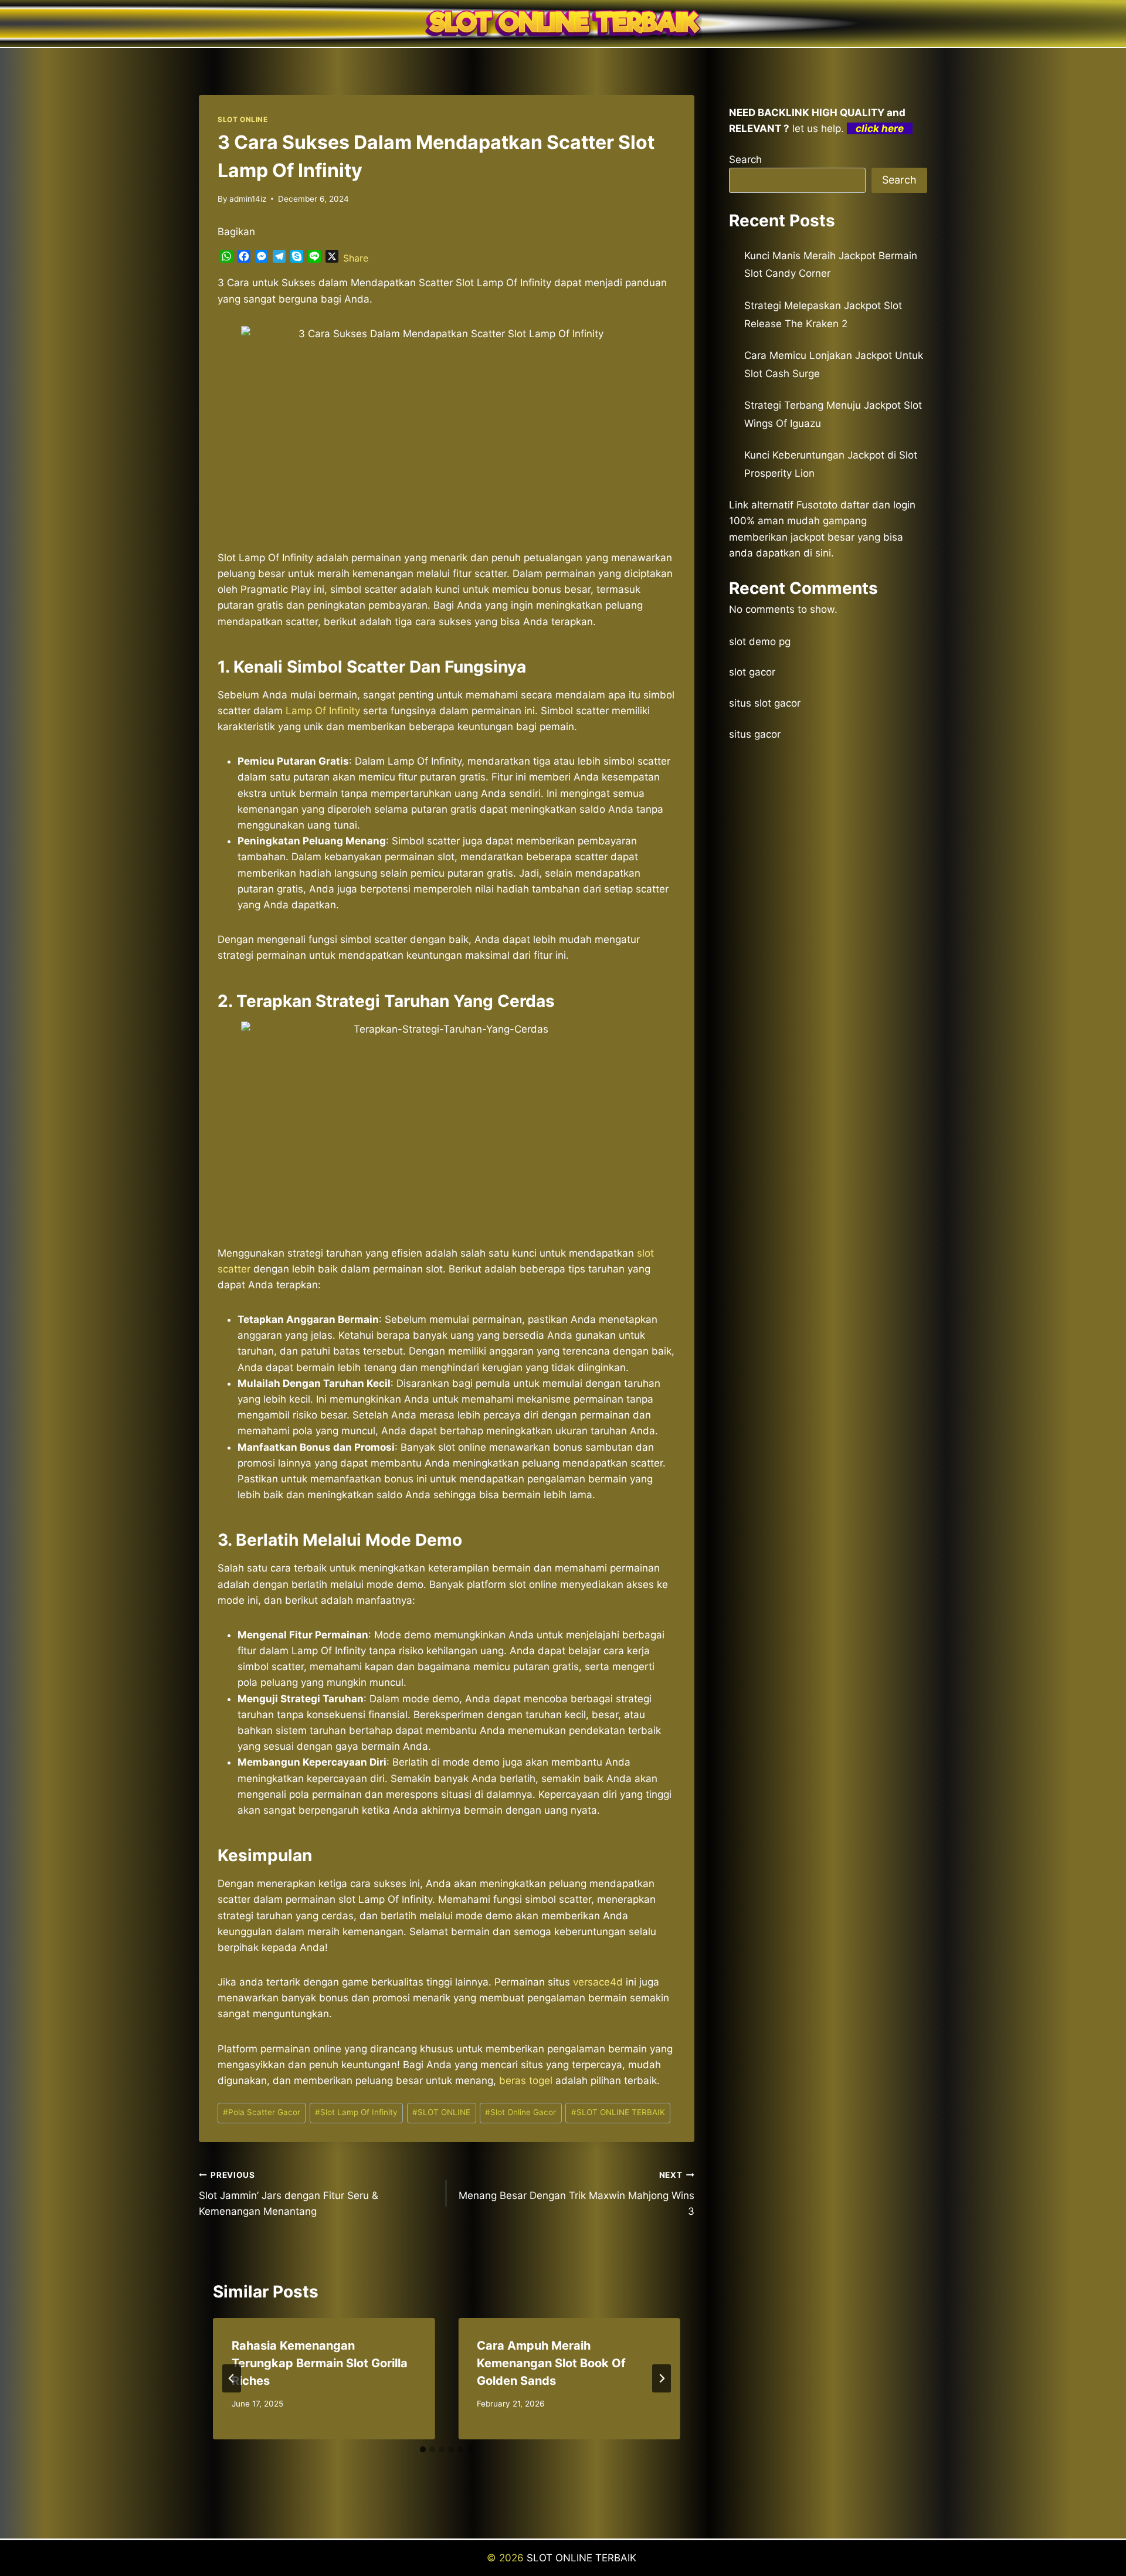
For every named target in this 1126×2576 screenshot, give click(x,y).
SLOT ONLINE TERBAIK (618, 2112)
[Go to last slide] (232, 2378)
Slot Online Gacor (520, 2112)
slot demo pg (760, 642)
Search (745, 159)
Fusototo (817, 505)
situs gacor (755, 734)
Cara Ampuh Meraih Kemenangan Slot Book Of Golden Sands (551, 2363)
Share (356, 258)
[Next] (662, 2378)
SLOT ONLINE (243, 119)
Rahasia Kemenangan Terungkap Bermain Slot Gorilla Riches (320, 2363)
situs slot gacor (765, 703)
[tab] (423, 2449)
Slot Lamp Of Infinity (356, 2112)
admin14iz (248, 199)
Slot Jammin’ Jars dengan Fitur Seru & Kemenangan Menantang (289, 2194)
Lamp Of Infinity (323, 711)
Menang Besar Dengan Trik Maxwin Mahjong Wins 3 (576, 2194)
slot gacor (752, 672)
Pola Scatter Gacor (262, 2112)
